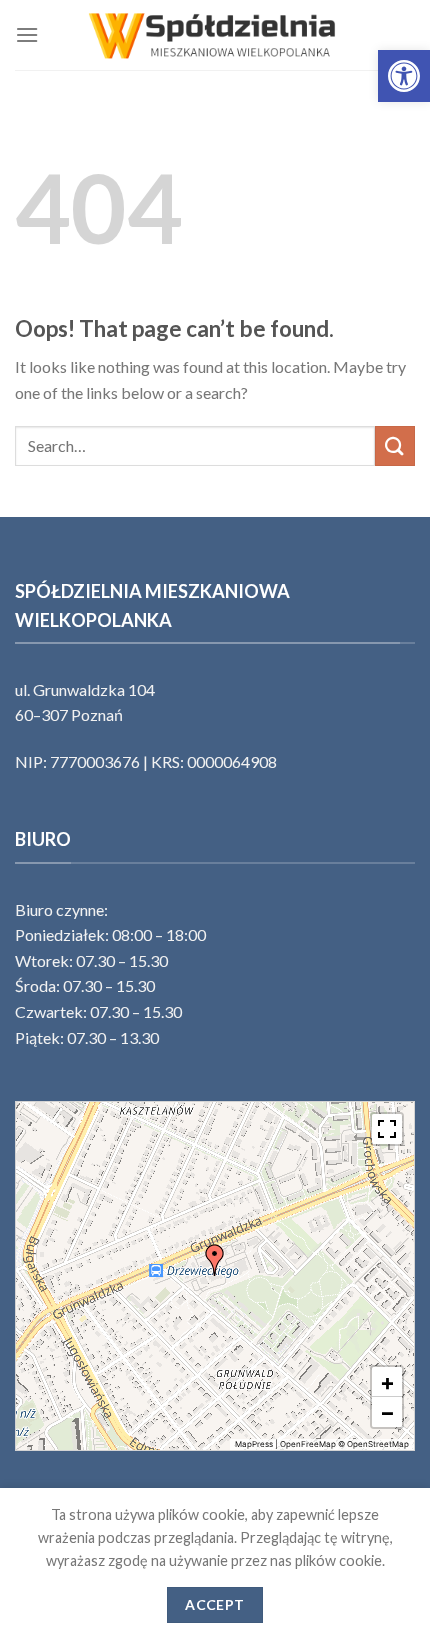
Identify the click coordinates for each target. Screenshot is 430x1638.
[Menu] (27, 34)
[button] (404, 76)
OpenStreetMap (378, 1444)
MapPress (254, 1444)
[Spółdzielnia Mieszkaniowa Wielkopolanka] (215, 35)
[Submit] (395, 445)
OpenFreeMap (308, 1444)
